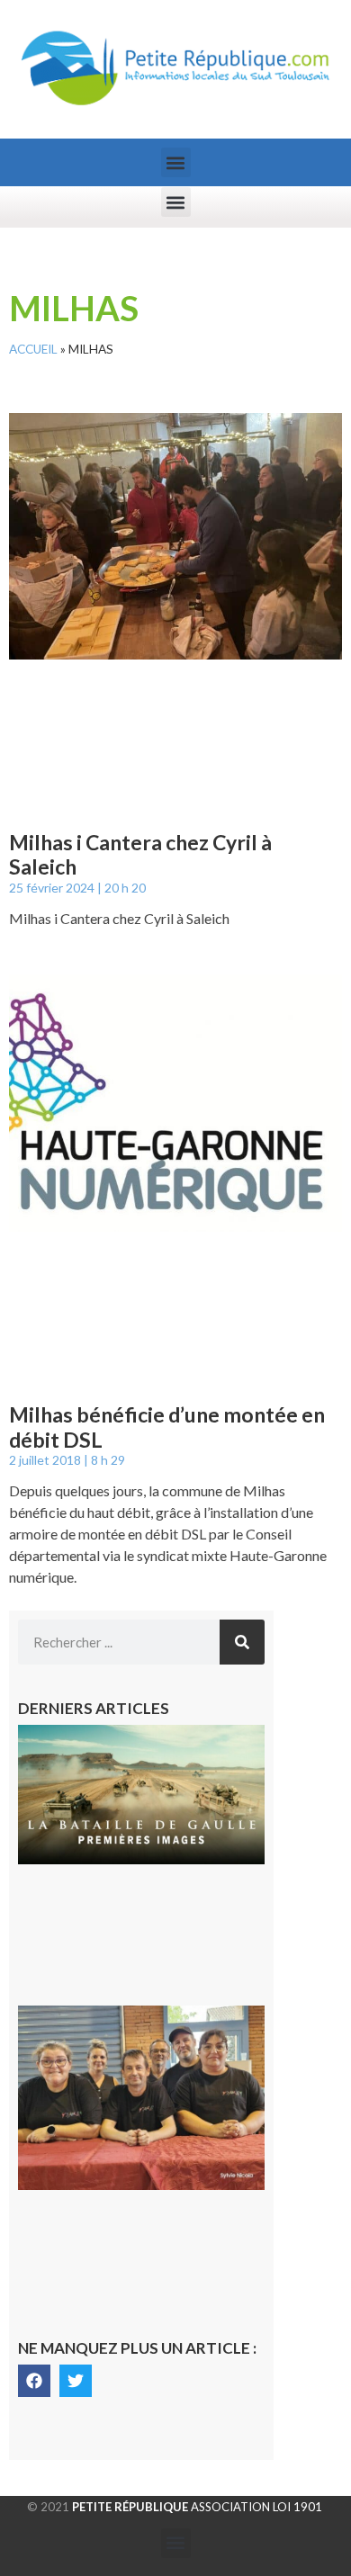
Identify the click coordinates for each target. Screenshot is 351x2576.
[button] (176, 162)
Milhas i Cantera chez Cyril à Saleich (140, 855)
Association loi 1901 (197, 2507)
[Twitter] (76, 2381)
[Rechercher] (242, 1642)
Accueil (33, 349)
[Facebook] (34, 2381)
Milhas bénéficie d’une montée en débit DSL (167, 1427)
